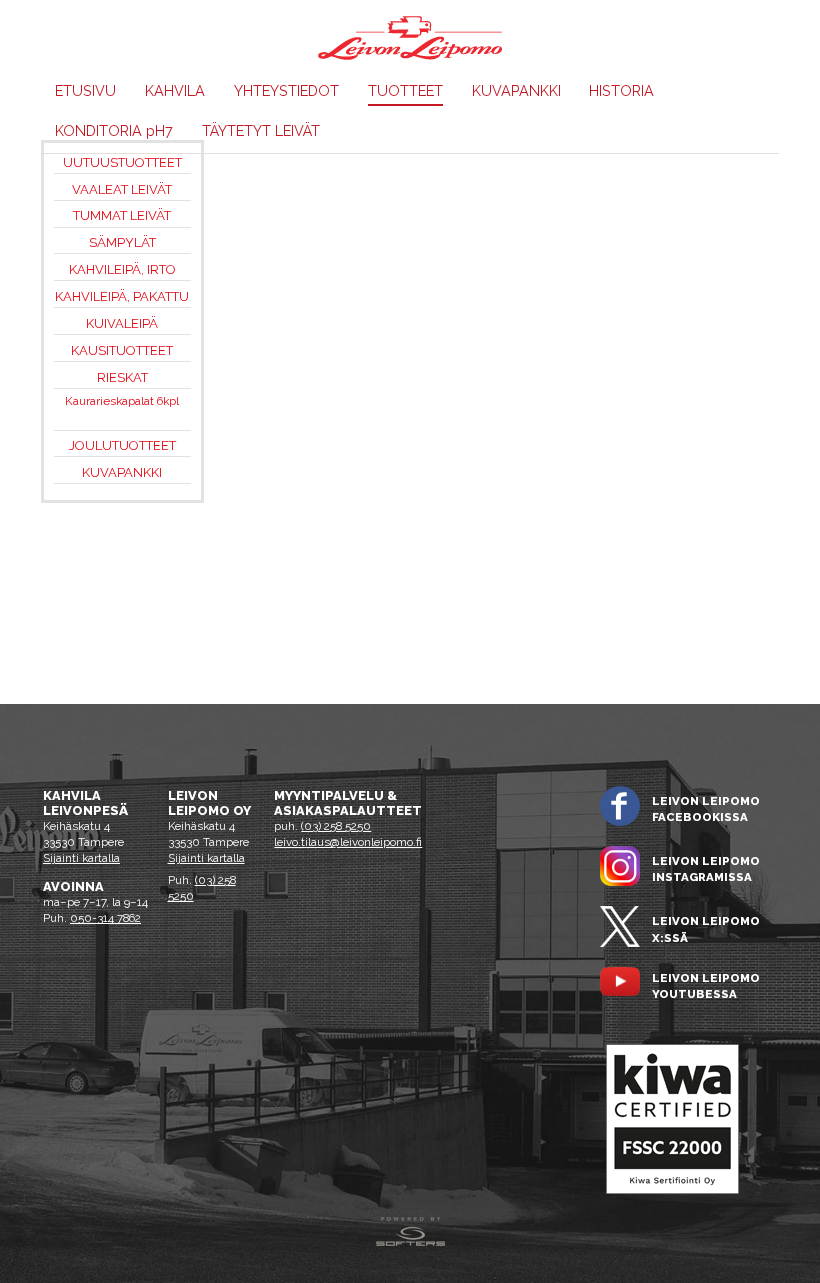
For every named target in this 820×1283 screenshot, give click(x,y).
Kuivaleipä (122, 323)
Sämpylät (122, 242)
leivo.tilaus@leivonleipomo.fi (348, 842)
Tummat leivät (122, 215)
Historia (621, 90)
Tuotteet (405, 90)
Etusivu (85, 90)
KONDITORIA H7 (114, 130)
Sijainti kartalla (81, 858)
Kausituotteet (122, 350)
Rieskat (122, 377)
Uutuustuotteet (122, 162)
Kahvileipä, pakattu (122, 296)
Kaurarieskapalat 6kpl (122, 401)
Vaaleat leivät (122, 189)
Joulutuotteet (122, 445)
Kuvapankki (516, 90)
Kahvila (175, 90)
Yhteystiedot (286, 90)
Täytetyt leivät (261, 130)
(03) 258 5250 (336, 826)
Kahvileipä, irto (122, 269)
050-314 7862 (105, 918)
